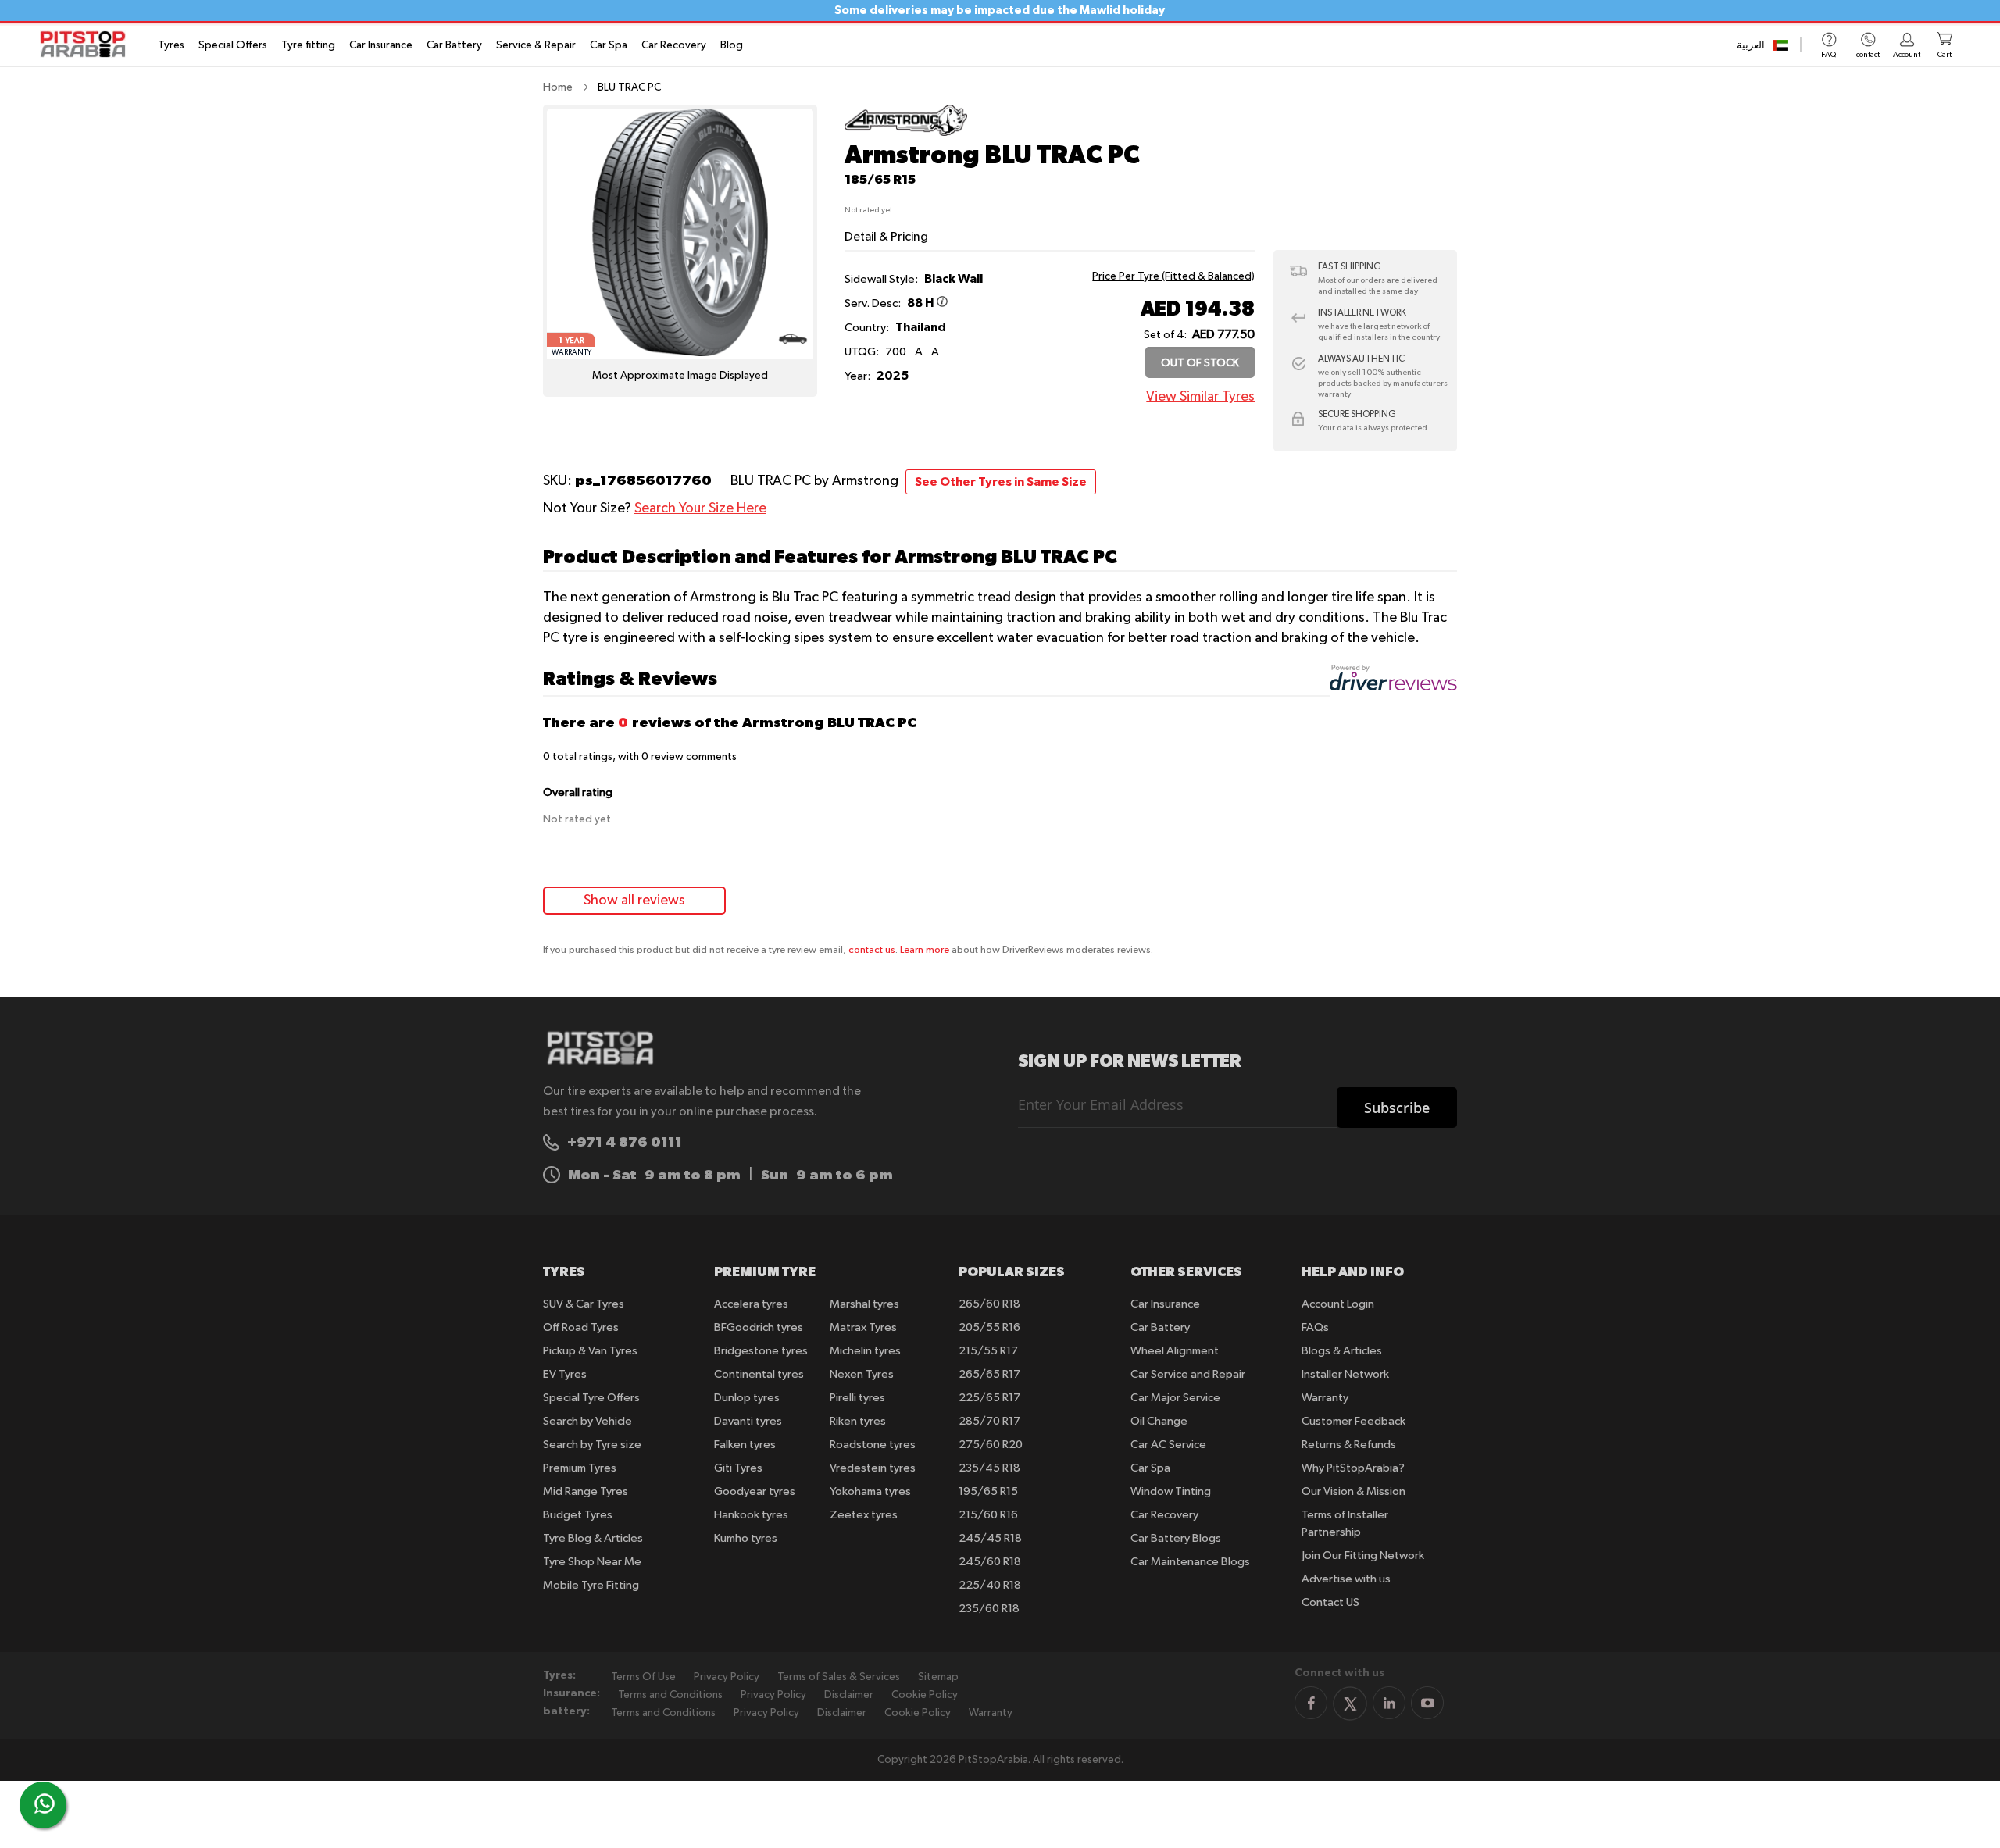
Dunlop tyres (747, 1398)
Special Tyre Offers (591, 1398)
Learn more (925, 950)
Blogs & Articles (1342, 1351)
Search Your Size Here (700, 508)
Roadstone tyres (873, 1445)
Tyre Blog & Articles (593, 1538)
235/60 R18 (989, 1609)
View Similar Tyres (1200, 397)
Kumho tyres (746, 1538)
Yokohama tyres (870, 1491)
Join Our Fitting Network (1363, 1555)
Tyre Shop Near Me (592, 1562)
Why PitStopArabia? (1353, 1468)
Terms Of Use (643, 1677)
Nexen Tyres (862, 1374)
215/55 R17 (988, 1351)
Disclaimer (849, 1695)
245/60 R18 (990, 1562)
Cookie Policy (925, 1695)
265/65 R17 (989, 1374)
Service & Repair (536, 45)
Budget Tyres (578, 1515)
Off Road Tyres (581, 1327)
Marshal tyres (864, 1304)
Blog (732, 45)
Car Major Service (1175, 1398)
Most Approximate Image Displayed (680, 376)
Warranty (1325, 1398)
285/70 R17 (989, 1421)
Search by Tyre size (592, 1445)
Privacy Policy (727, 1677)
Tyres (171, 45)
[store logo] (87, 44)
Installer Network (1345, 1374)
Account (1907, 55)
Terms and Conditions (670, 1695)
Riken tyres (858, 1421)
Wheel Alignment (1175, 1351)
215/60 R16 (988, 1515)
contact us (872, 950)
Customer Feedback (1354, 1421)
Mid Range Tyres (586, 1491)
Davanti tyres (748, 1421)
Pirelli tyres (857, 1398)
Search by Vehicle (587, 1421)
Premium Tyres (580, 1468)
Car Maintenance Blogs (1190, 1562)
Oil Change (1159, 1421)
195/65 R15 (988, 1491)
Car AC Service (1168, 1445)
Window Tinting (1171, 1491)
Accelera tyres (751, 1304)
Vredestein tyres (873, 1468)
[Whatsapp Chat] (45, 1803)
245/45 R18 (990, 1538)
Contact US (1330, 1602)
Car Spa (609, 45)
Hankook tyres (751, 1515)
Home (558, 87)
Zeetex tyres (864, 1515)
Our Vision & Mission (1354, 1491)
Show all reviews (634, 901)
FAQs (1315, 1327)
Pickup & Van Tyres (590, 1351)
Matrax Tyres (863, 1327)
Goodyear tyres (755, 1491)
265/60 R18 (989, 1304)
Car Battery (454, 45)
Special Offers (233, 45)
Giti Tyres (738, 1468)
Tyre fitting (308, 45)
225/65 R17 (989, 1398)
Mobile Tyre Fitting (591, 1585)
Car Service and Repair (1188, 1374)
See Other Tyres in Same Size (1001, 482)
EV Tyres (565, 1374)
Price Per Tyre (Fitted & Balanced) (1173, 276)
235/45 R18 (989, 1468)
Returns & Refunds (1349, 1445)
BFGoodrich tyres (759, 1327)
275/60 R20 (991, 1445)
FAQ (1829, 55)
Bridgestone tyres (761, 1351)
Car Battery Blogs (1176, 1538)
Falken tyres (745, 1445)
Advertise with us (1346, 1579)
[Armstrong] (906, 133)
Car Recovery (674, 45)
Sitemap (938, 1677)
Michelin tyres (865, 1351)
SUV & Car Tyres (584, 1304)
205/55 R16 (989, 1327)
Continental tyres (759, 1374)
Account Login (1338, 1304)
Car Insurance (381, 45)
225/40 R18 (990, 1585)
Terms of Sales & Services (839, 1677)
